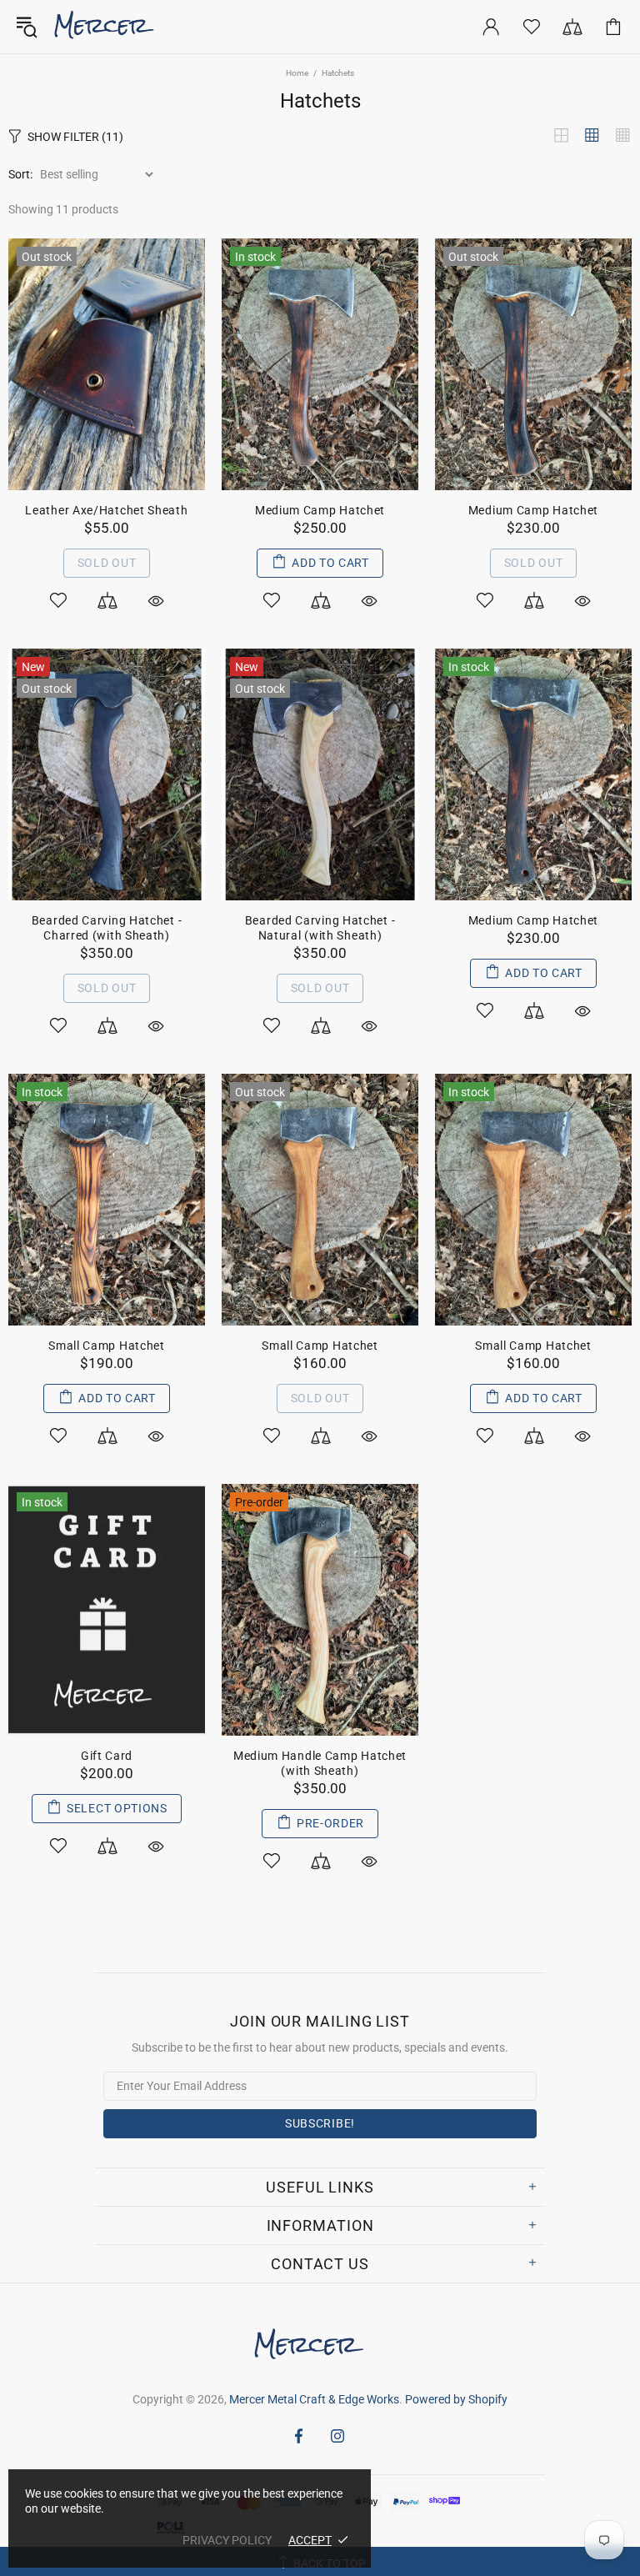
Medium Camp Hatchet (320, 510)
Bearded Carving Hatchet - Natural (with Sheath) (320, 928)
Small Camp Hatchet (107, 1346)
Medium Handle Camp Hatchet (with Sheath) (320, 1763)
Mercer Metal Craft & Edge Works (114, 27)
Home (297, 73)
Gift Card (107, 1756)
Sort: (20, 174)
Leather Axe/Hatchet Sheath (106, 510)
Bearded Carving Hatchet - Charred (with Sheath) (107, 928)
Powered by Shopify (456, 2399)
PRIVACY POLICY (227, 2540)
